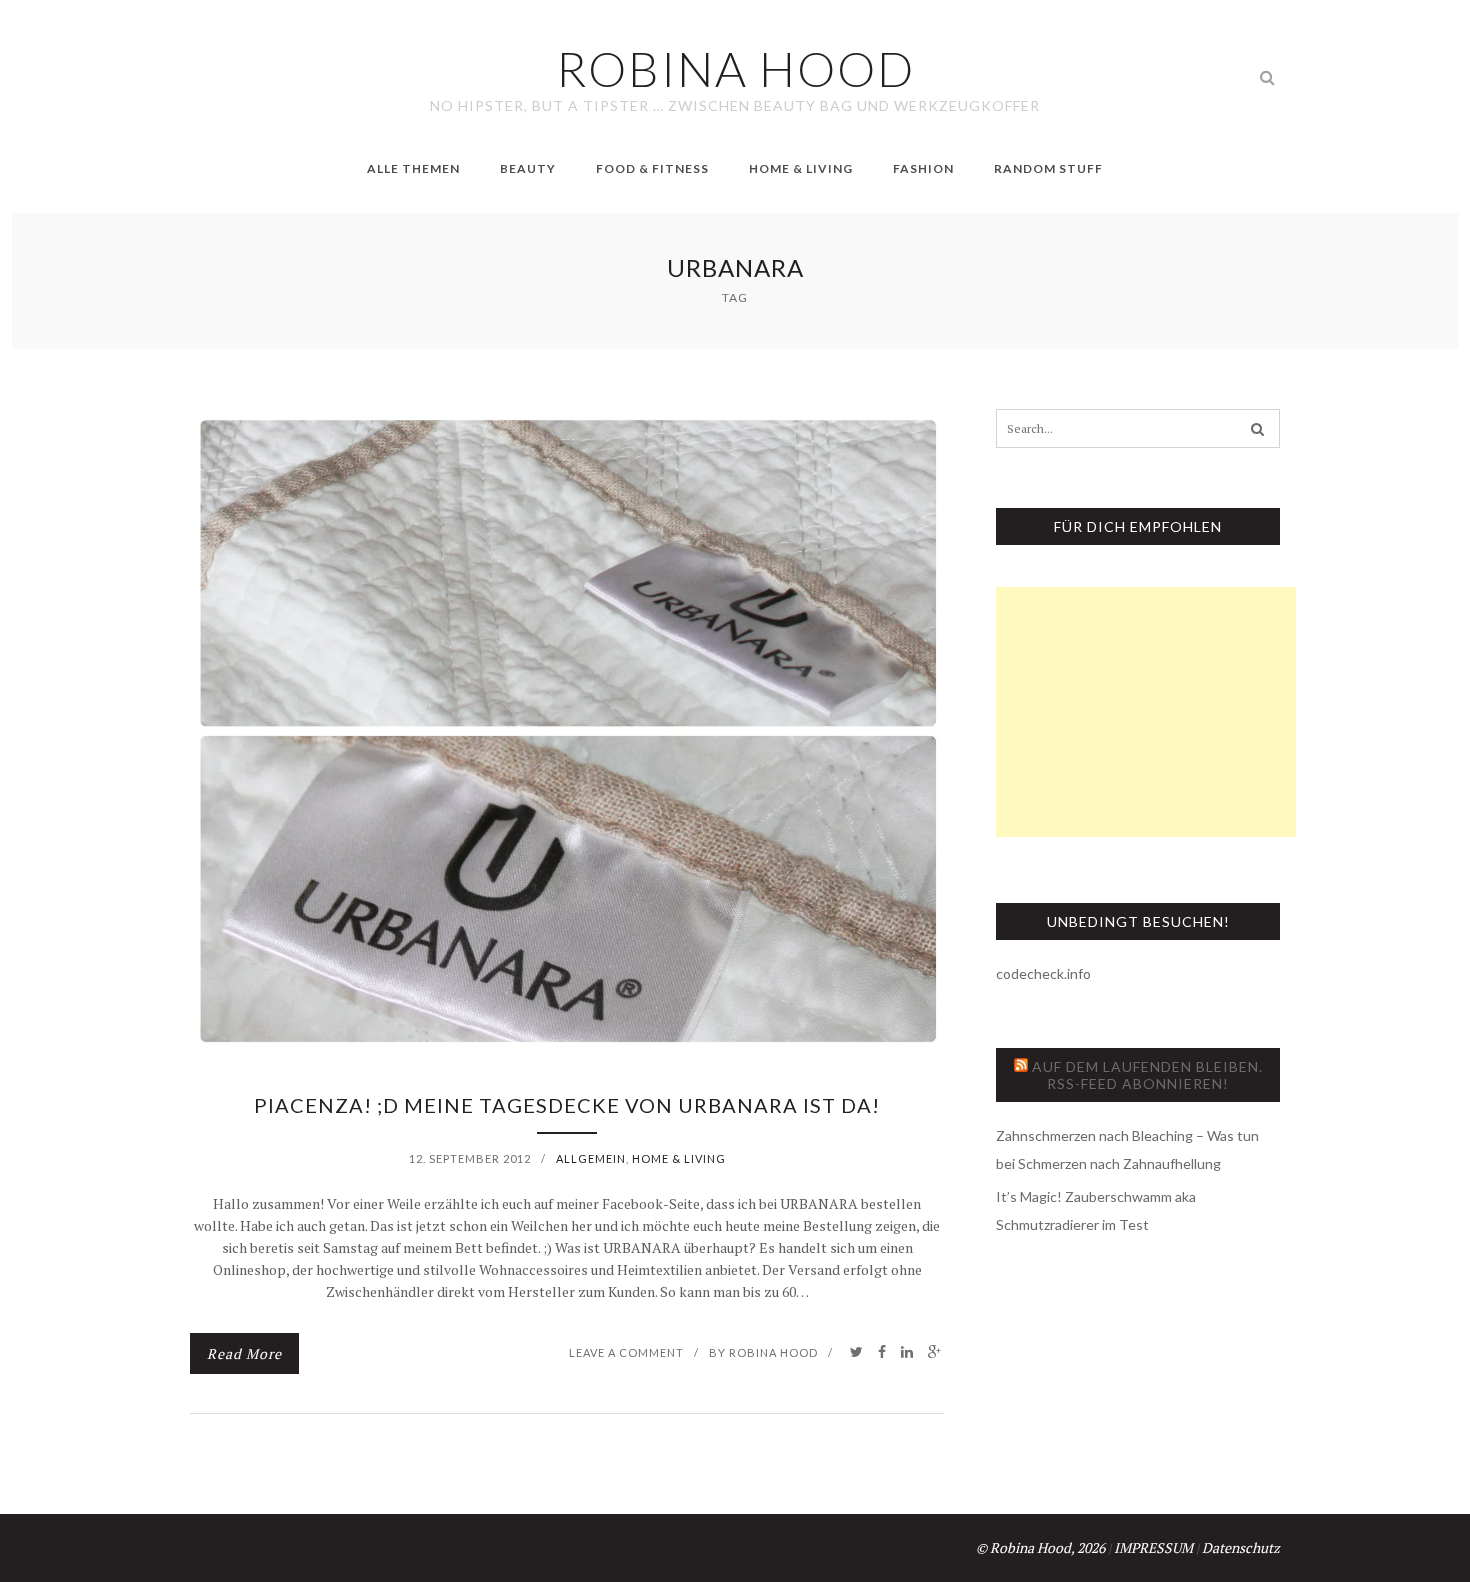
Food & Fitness (652, 168)
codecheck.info (1043, 973)
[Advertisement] (1146, 712)
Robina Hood (773, 1352)
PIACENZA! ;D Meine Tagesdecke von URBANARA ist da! (567, 1105)
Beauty (528, 168)
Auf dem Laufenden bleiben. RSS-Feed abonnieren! (1147, 1075)
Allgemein (591, 1158)
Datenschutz (1241, 1547)
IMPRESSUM (1153, 1547)
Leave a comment (626, 1352)
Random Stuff (1048, 168)
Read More (244, 1353)
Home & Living (801, 168)
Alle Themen (413, 168)
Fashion (923, 168)
